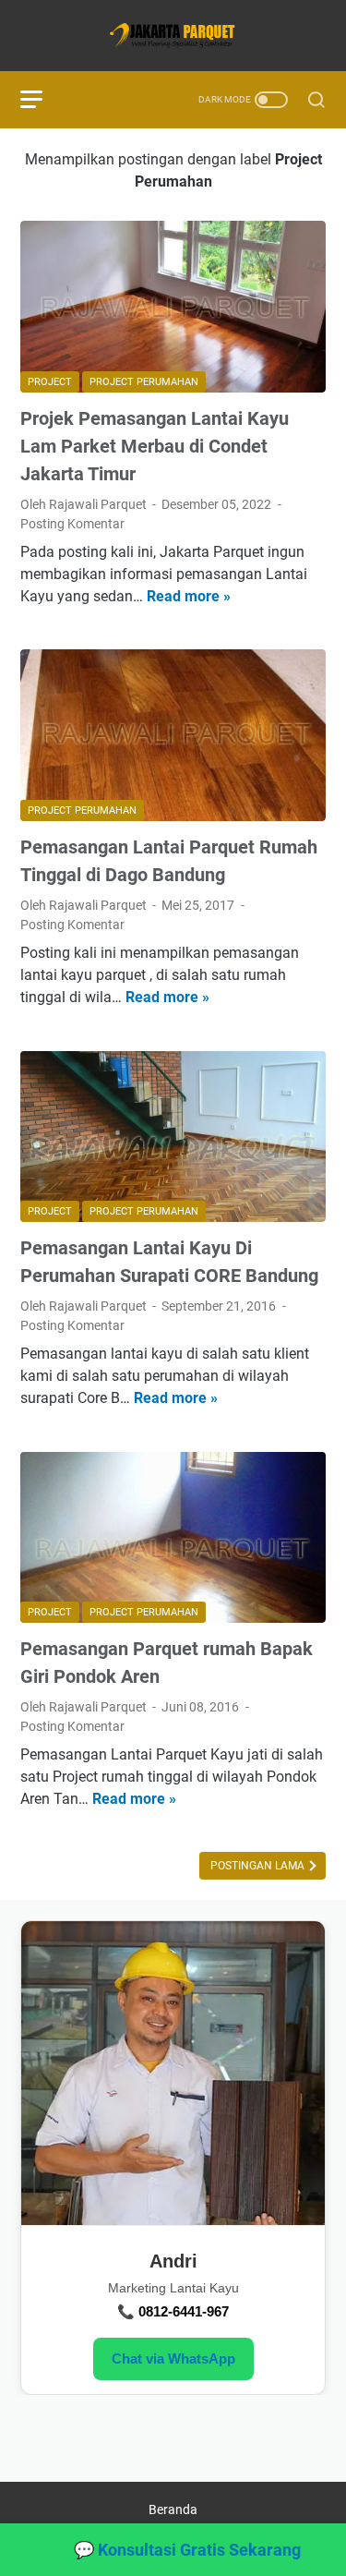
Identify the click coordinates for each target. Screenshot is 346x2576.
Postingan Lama (259, 1866)
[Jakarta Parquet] (173, 36)
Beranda (173, 2509)
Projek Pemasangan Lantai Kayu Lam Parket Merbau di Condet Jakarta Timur (155, 446)
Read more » (189, 596)
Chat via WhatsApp (173, 2358)
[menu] (42, 100)
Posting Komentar (72, 524)
